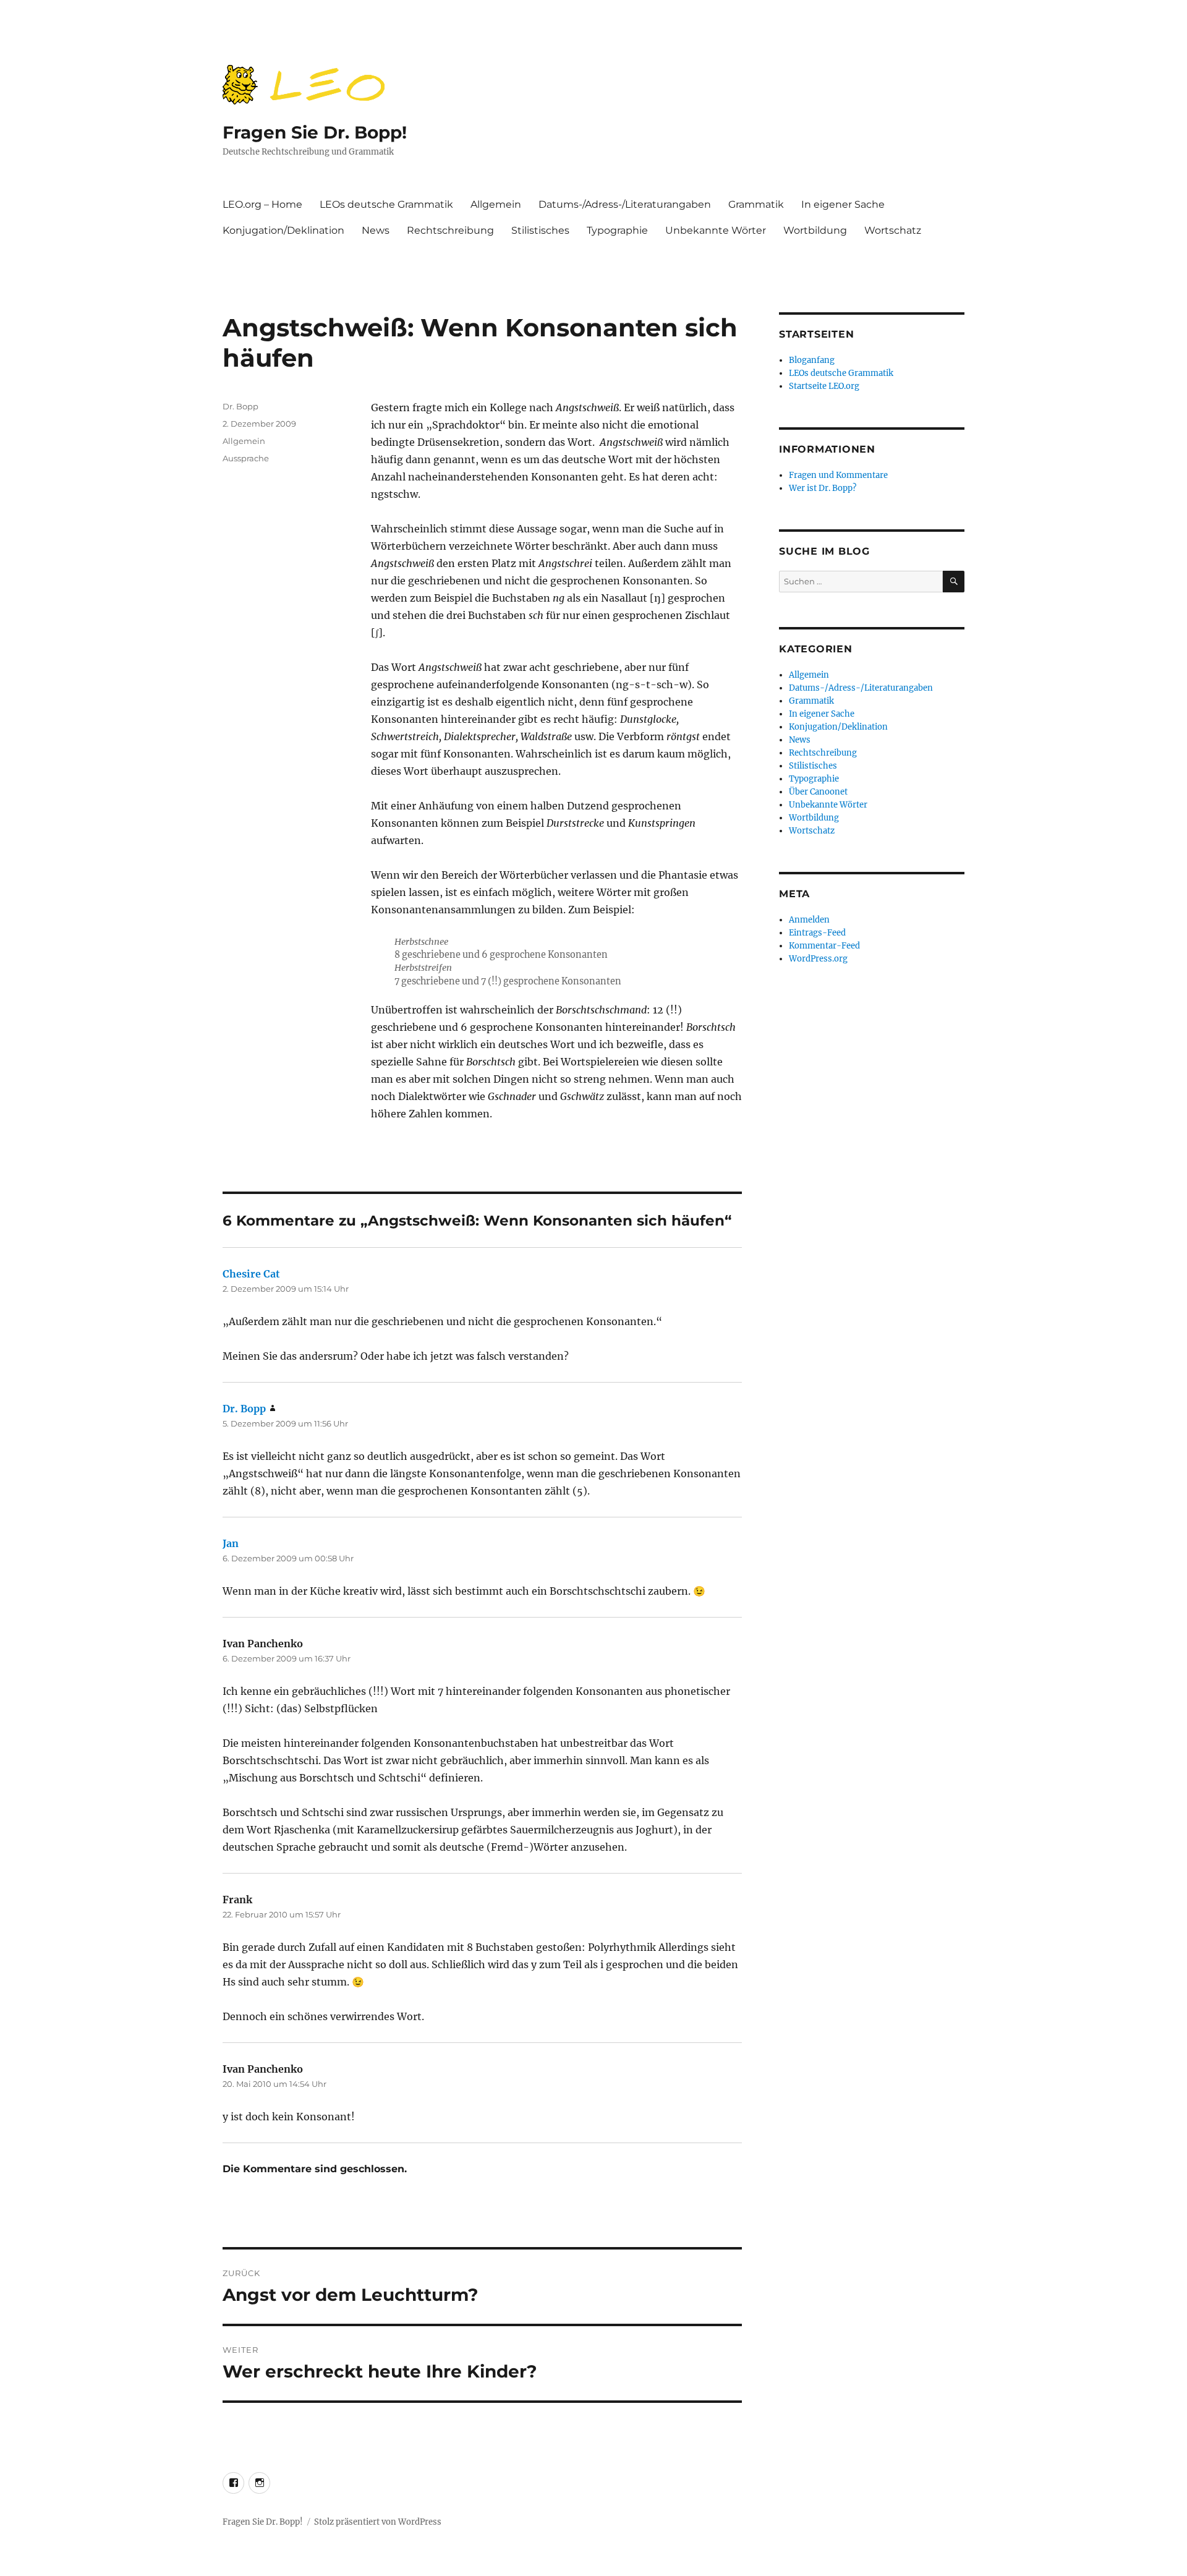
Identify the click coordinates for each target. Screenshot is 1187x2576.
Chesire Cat (251, 1274)
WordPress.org (818, 959)
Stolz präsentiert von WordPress (378, 2522)
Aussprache (246, 458)
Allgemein (496, 204)
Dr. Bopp (240, 406)
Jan (231, 1543)
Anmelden (809, 920)
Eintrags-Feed (817, 933)
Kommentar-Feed (824, 946)
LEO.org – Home (262, 204)
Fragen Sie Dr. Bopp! (315, 132)
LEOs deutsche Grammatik (386, 204)
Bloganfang (812, 360)
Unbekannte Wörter (716, 230)
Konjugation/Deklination (283, 230)
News (376, 230)
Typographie (617, 230)
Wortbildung (815, 230)
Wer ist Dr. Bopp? (823, 488)
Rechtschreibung (450, 230)
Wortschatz (893, 230)
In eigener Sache (843, 204)
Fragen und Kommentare (838, 475)
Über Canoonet (818, 792)
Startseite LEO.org (824, 386)
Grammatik (756, 204)
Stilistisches (540, 230)
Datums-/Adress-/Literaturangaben (625, 204)
